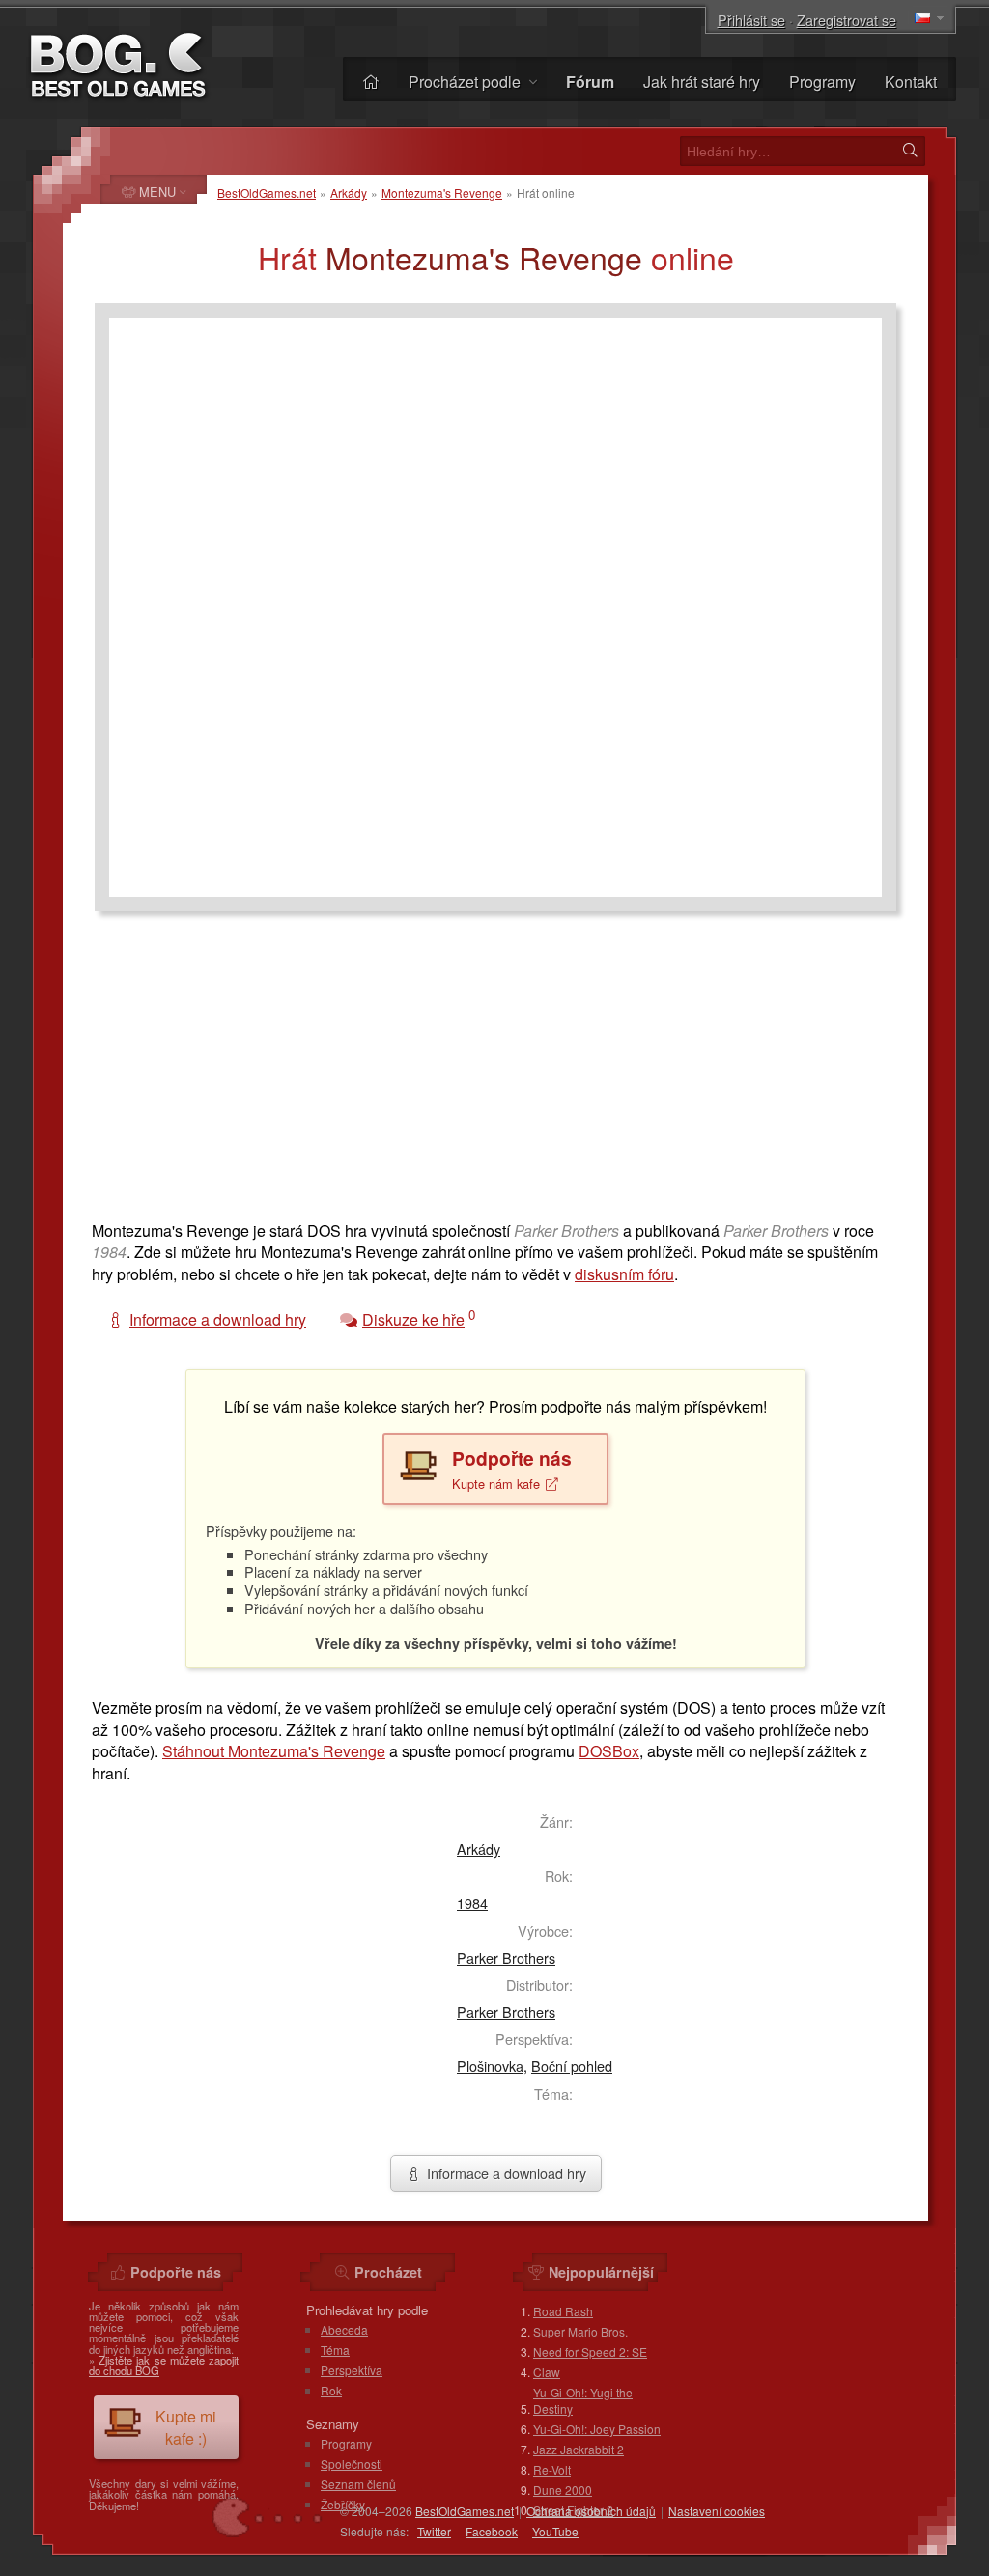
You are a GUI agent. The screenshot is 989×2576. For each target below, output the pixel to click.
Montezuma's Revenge (442, 193)
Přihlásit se (751, 20)
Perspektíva (352, 2370)
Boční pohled (572, 2066)
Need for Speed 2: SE (590, 2352)
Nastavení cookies (717, 2511)
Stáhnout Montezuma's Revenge (274, 1751)
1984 (472, 1903)
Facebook (492, 2531)
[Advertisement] (495, 1076)
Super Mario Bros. (580, 2331)
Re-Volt (552, 2469)
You (555, 2531)
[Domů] (371, 82)
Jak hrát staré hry (702, 82)
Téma (335, 2350)
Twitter (434, 2531)
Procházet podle (466, 82)
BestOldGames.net (267, 193)
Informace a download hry (505, 2173)
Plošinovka (490, 2066)
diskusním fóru (624, 1274)
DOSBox (609, 1751)
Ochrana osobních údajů (591, 2511)
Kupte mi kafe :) (186, 2427)
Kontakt (911, 82)
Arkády (349, 193)
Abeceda (344, 2329)
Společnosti (352, 2464)
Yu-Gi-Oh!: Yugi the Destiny (583, 2400)
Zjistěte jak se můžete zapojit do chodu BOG (164, 2365)
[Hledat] (910, 151)
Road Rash (563, 2311)
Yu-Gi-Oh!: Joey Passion (597, 2429)
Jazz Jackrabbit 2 (579, 2449)
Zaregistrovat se (847, 20)
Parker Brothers (506, 1958)
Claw (547, 2372)
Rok (331, 2390)
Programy (822, 82)
